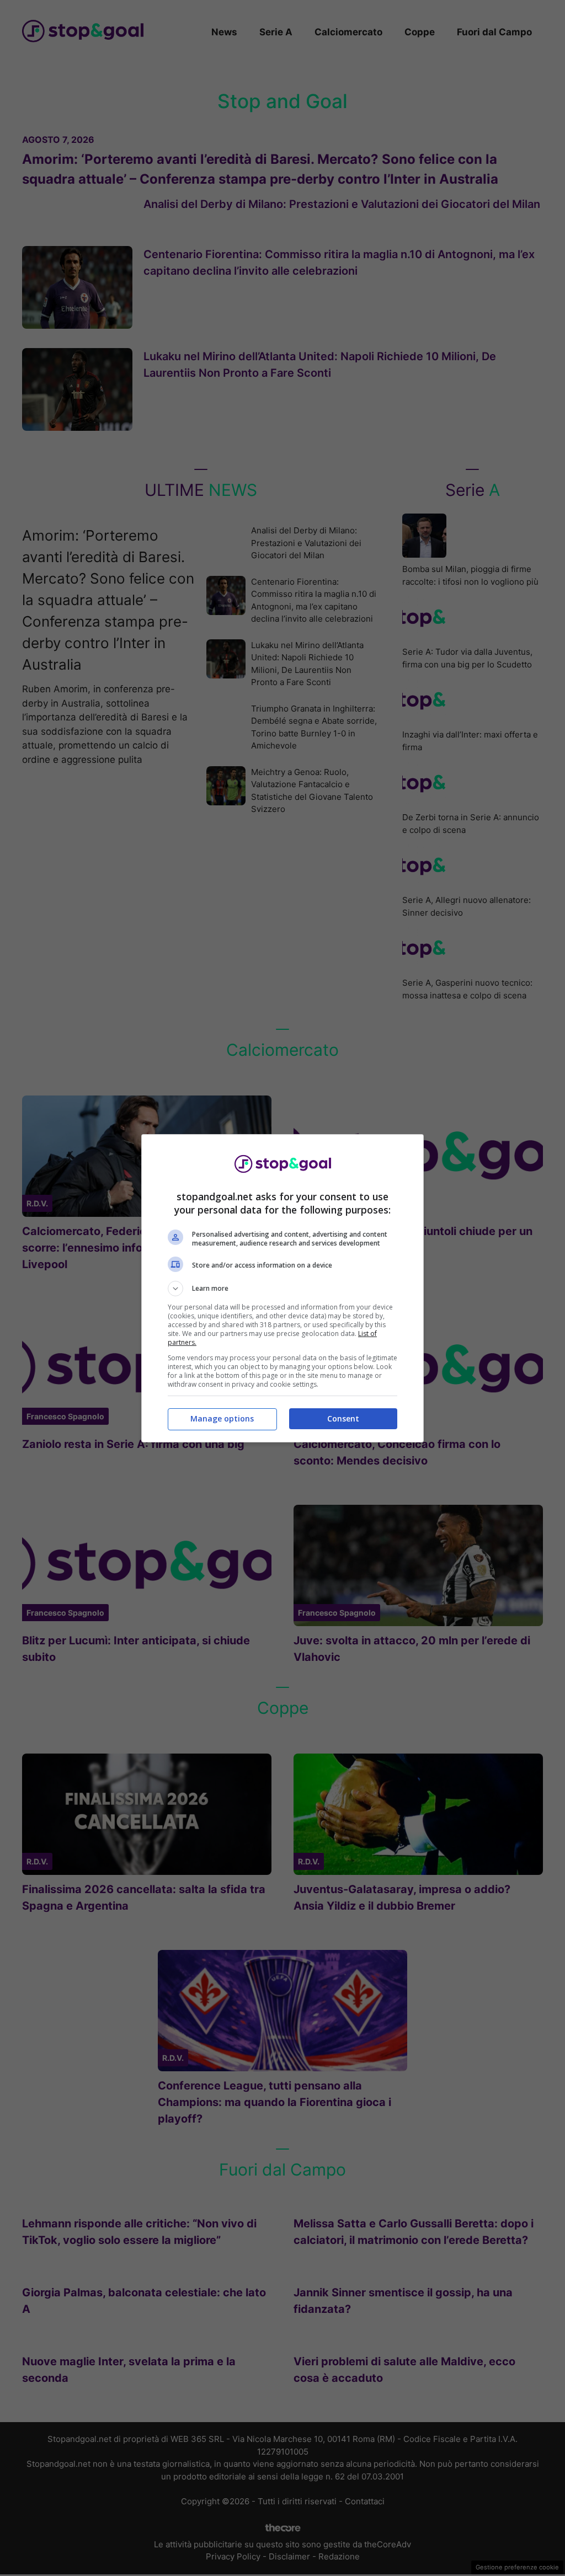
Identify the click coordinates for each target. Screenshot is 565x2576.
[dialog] (282, 1288)
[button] (282, 1289)
